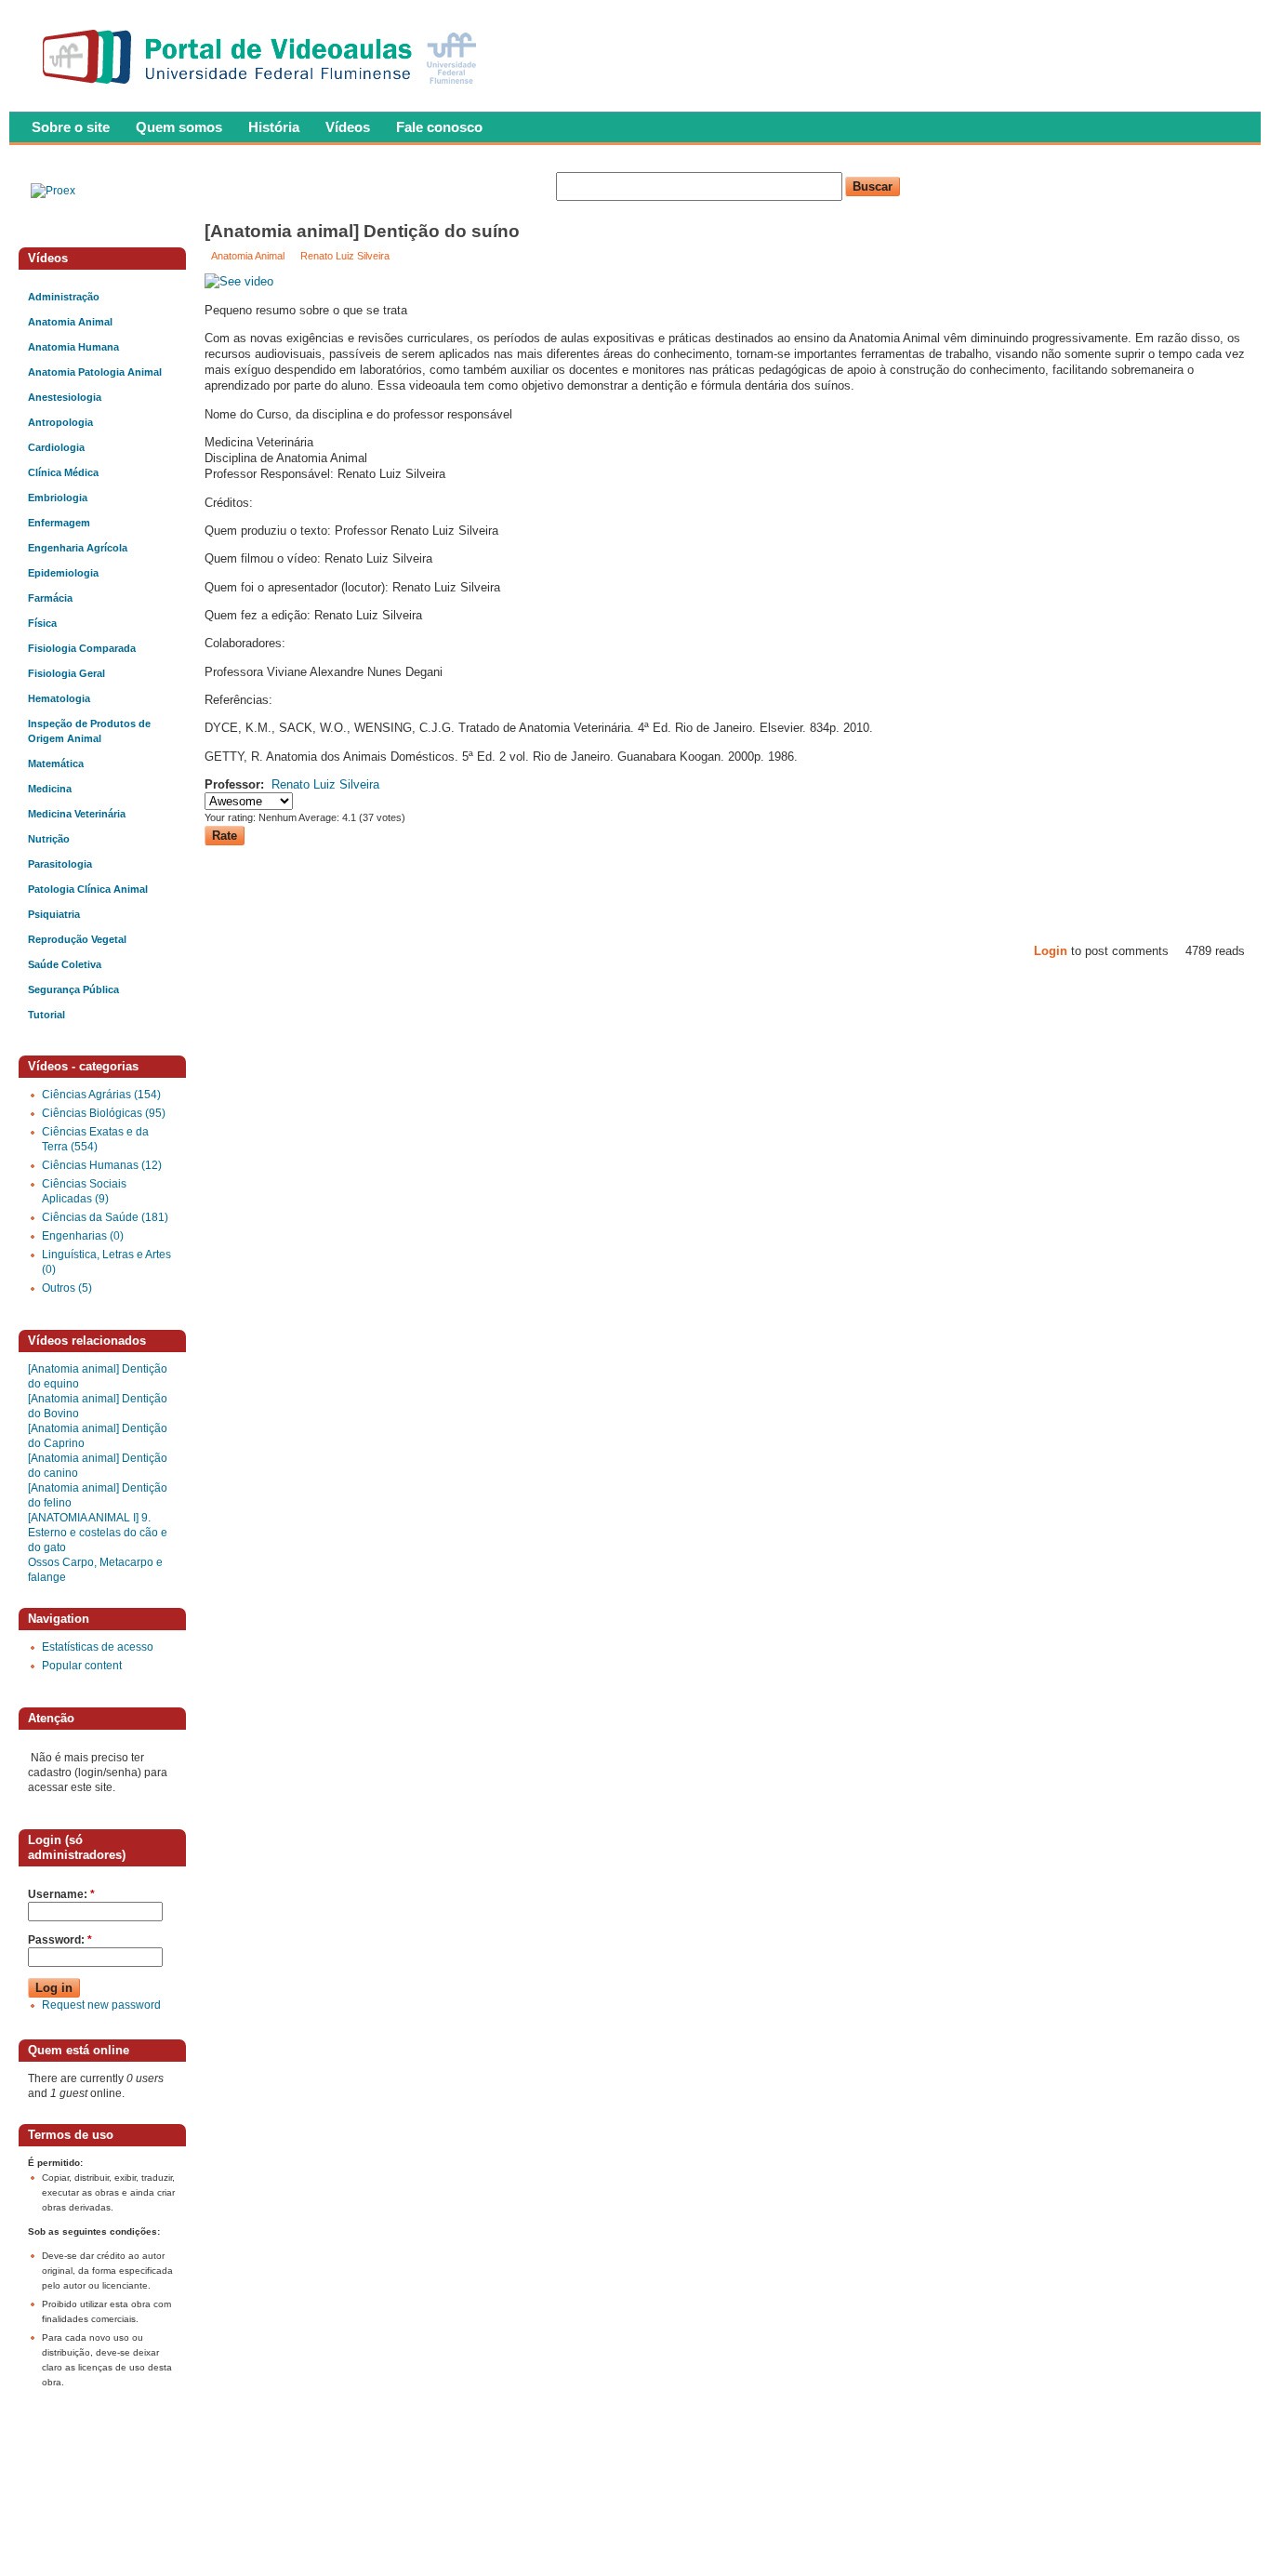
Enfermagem (59, 523)
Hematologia (59, 698)
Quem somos (179, 127)
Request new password (101, 2005)
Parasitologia (60, 864)
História (274, 127)
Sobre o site (71, 127)
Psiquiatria (54, 914)
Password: (60, 1940)
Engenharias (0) (83, 1236)
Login (1051, 951)
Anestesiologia (65, 397)
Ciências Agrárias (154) (101, 1095)
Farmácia (50, 598)
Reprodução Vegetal (77, 939)
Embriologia (58, 498)
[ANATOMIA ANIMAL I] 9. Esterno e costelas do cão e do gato (98, 1533)
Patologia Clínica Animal (88, 889)
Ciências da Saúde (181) (105, 1217)
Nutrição (49, 839)
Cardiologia (56, 447)
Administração (64, 297)
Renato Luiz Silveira (345, 256)
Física (42, 623)
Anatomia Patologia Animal (95, 372)
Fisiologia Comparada (82, 648)
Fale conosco (439, 127)
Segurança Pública (73, 989)
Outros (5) (67, 1288)
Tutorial (46, 1015)
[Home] (264, 89)
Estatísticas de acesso (98, 1647)
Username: (61, 1894)
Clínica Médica (63, 472)
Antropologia (60, 422)
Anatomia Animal (248, 256)
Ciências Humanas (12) (102, 1165)
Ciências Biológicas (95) (104, 1113)
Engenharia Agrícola (78, 548)
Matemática (56, 764)
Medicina (50, 789)
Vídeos (348, 127)
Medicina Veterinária (77, 814)
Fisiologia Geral (66, 673)
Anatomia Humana (73, 347)
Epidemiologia (63, 573)
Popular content (82, 1666)
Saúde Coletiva (65, 964)
